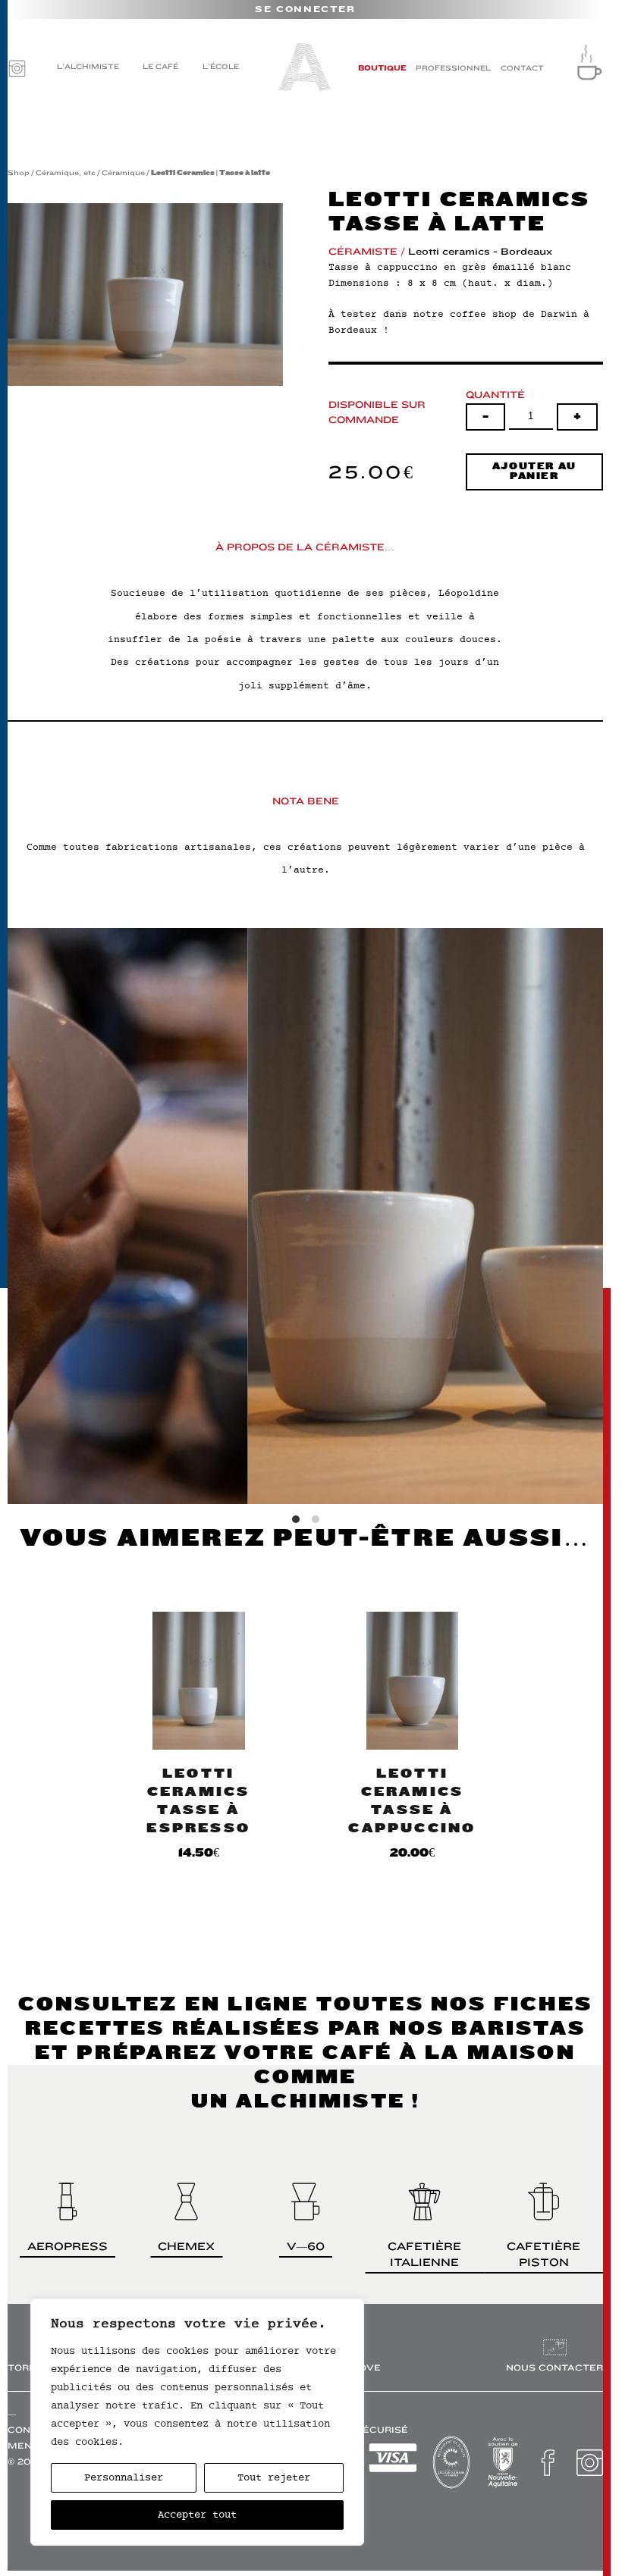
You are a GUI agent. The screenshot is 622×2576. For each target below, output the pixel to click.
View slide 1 (296, 1519)
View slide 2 (316, 1519)
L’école (221, 66)
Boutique (382, 68)
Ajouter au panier (534, 472)
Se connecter (305, 10)
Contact (522, 68)
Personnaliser (124, 2477)
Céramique (123, 172)
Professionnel (453, 68)
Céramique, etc (66, 172)
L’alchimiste (88, 66)
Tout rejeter (274, 2477)
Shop (19, 172)
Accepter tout (197, 2515)
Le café (160, 66)
